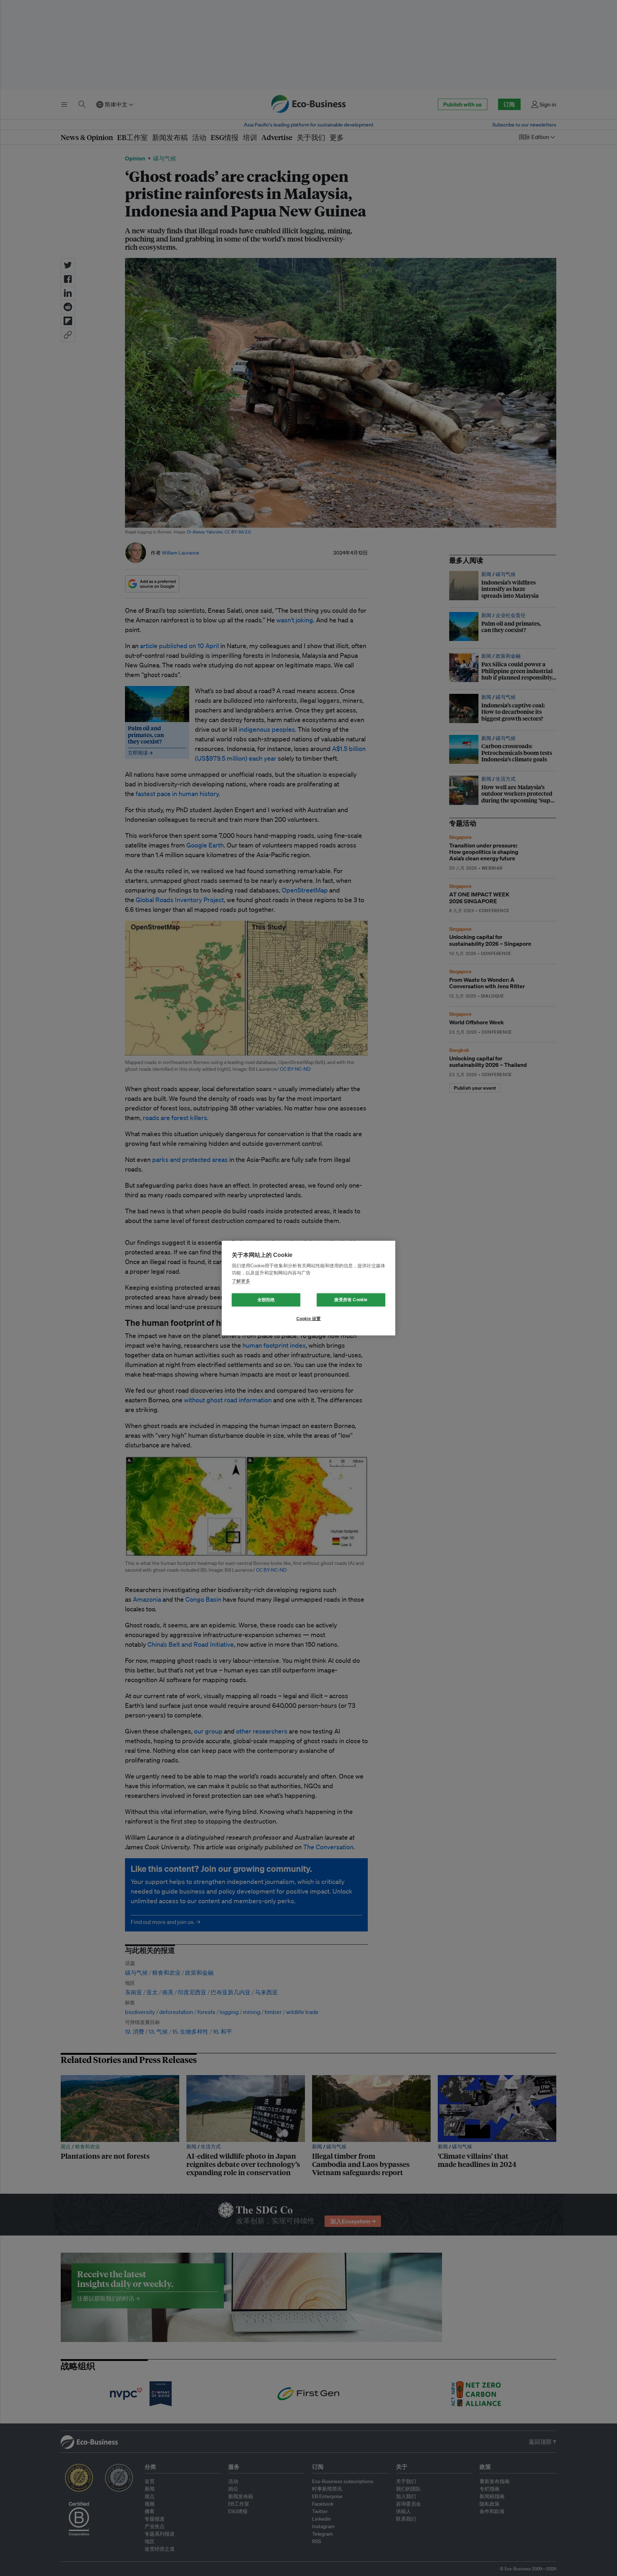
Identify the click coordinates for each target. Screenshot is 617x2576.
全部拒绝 (266, 1300)
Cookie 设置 (309, 1319)
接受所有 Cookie (351, 1300)
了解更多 (241, 1281)
